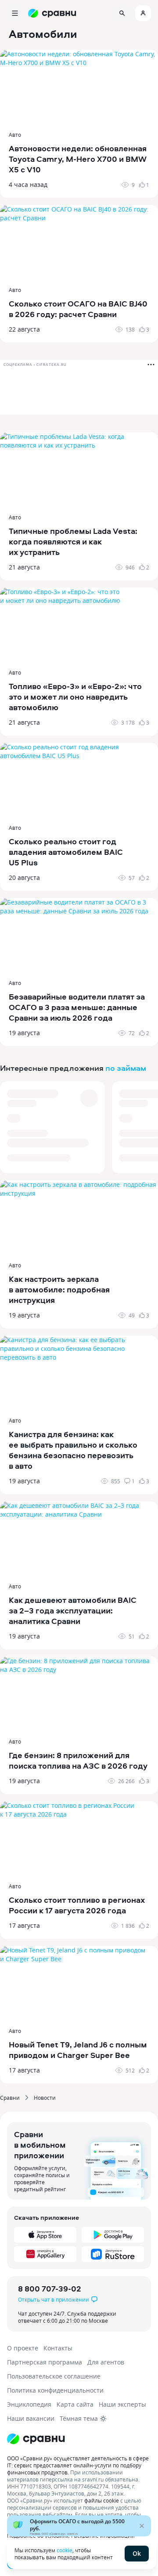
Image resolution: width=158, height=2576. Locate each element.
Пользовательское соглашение (54, 2376)
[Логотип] (79, 2439)
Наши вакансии (31, 2418)
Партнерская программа (45, 2362)
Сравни (10, 2098)
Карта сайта (75, 2404)
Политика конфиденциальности (55, 2390)
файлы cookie (102, 2500)
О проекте (23, 2348)
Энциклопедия (29, 2404)
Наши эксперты (122, 2404)
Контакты (58, 2348)
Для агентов (106, 2362)
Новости (45, 2098)
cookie (65, 2550)
